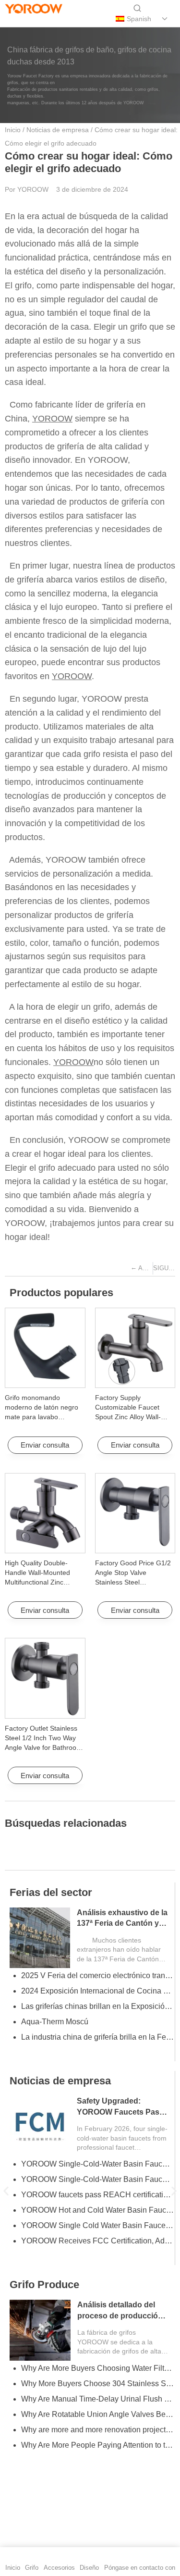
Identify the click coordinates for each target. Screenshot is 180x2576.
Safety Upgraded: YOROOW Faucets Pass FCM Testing (120, 2112)
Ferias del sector (51, 1892)
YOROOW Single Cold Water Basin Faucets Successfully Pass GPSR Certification (97, 2225)
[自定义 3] (61, 19)
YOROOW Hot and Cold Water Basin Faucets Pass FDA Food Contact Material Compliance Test (97, 2210)
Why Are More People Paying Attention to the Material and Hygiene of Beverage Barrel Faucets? (97, 2445)
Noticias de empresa (58, 130)
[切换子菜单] (165, 19)
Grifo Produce (44, 2285)
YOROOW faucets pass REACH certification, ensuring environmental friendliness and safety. (97, 2195)
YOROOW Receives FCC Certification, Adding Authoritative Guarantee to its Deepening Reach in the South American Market (97, 2241)
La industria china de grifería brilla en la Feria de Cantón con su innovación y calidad (97, 2037)
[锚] (29, 19)
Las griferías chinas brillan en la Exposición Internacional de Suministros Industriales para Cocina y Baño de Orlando (97, 2006)
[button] (6, 2191)
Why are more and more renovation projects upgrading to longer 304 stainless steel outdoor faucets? (97, 2430)
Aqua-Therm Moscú (55, 2022)
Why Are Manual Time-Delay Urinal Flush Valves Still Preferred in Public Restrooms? (97, 2399)
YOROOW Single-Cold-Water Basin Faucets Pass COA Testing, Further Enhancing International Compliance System (97, 2179)
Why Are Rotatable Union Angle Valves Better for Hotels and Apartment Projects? (97, 2414)
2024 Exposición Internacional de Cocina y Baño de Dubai (97, 1991)
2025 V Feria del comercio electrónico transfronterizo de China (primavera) (97, 1975)
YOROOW (52, 419)
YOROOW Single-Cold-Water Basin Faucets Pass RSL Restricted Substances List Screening (97, 2164)
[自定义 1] (12, 19)
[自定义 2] (45, 19)
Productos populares (61, 1293)
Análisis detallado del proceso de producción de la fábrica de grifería (120, 2316)
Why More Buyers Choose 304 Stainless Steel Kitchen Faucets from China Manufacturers (97, 2384)
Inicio (13, 130)
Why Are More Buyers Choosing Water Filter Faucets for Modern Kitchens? (97, 2368)
